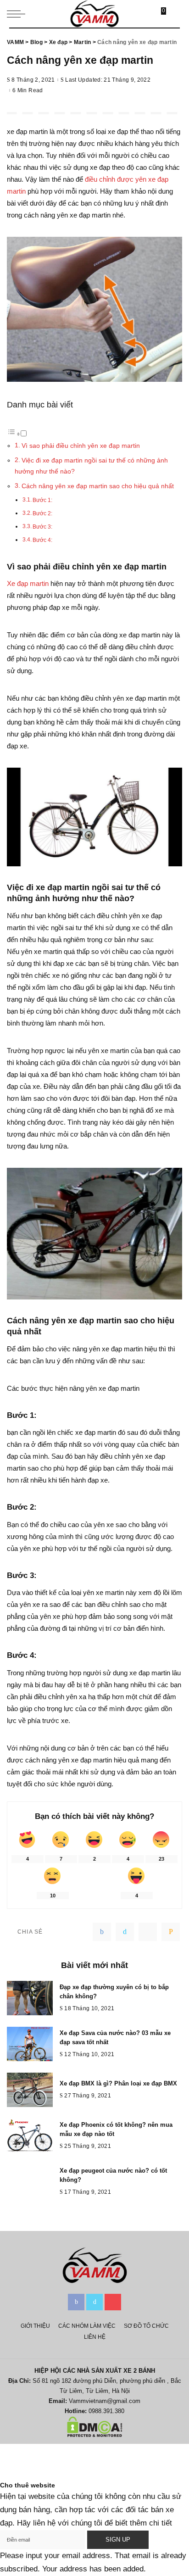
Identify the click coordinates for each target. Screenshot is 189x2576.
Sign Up (118, 2540)
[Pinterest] (148, 1932)
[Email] (171, 1932)
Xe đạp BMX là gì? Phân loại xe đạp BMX (118, 2083)
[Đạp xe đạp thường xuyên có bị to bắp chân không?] (30, 1998)
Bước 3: (42, 527)
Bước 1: (42, 500)
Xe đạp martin (28, 583)
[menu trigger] (18, 14)
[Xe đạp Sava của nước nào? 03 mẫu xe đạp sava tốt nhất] (30, 2044)
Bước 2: (42, 513)
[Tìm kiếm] (174, 14)
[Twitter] (125, 1932)
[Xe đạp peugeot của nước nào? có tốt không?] (30, 2182)
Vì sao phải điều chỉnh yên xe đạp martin (81, 446)
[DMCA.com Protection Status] (95, 2426)
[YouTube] (113, 2302)
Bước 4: (42, 540)
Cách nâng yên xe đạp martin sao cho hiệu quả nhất (98, 486)
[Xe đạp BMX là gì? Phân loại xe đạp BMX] (30, 2090)
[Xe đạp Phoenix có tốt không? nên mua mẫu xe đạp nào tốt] (30, 2136)
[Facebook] (102, 1932)
